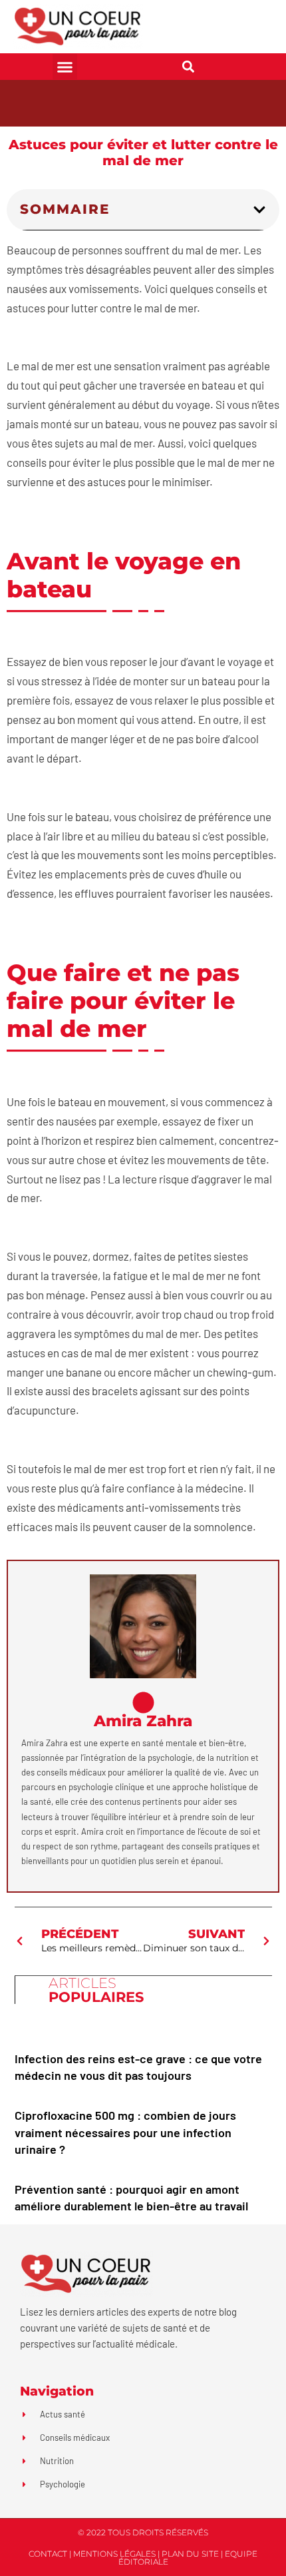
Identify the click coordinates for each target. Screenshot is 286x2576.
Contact (48, 2554)
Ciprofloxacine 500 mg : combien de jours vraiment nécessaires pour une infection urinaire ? (125, 2132)
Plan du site (190, 2554)
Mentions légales (114, 2554)
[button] (65, 67)
